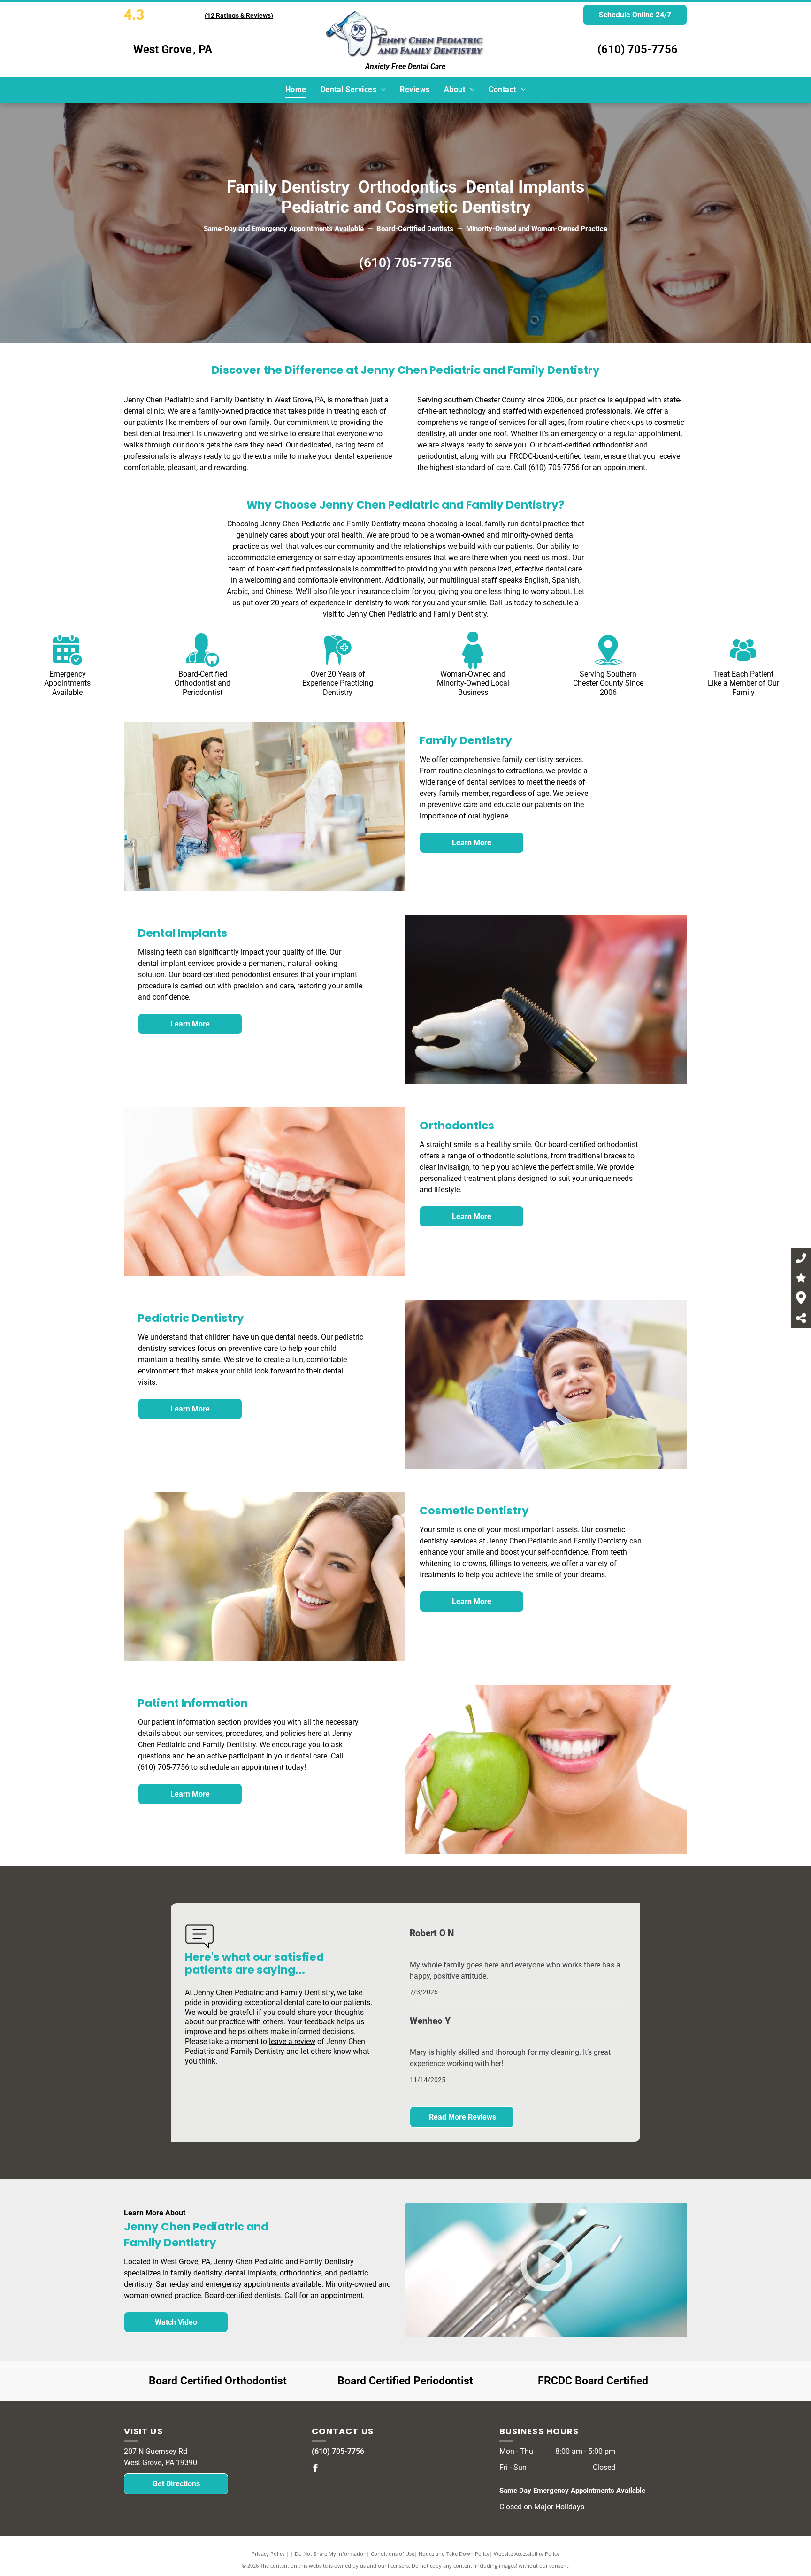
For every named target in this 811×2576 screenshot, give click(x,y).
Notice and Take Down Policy (454, 2554)
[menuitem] (296, 90)
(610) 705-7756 (638, 49)
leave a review (292, 2041)
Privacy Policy (268, 2554)
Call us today (511, 603)
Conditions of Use (393, 2554)
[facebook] (315, 2469)
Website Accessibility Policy (527, 2554)
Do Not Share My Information (331, 2554)
